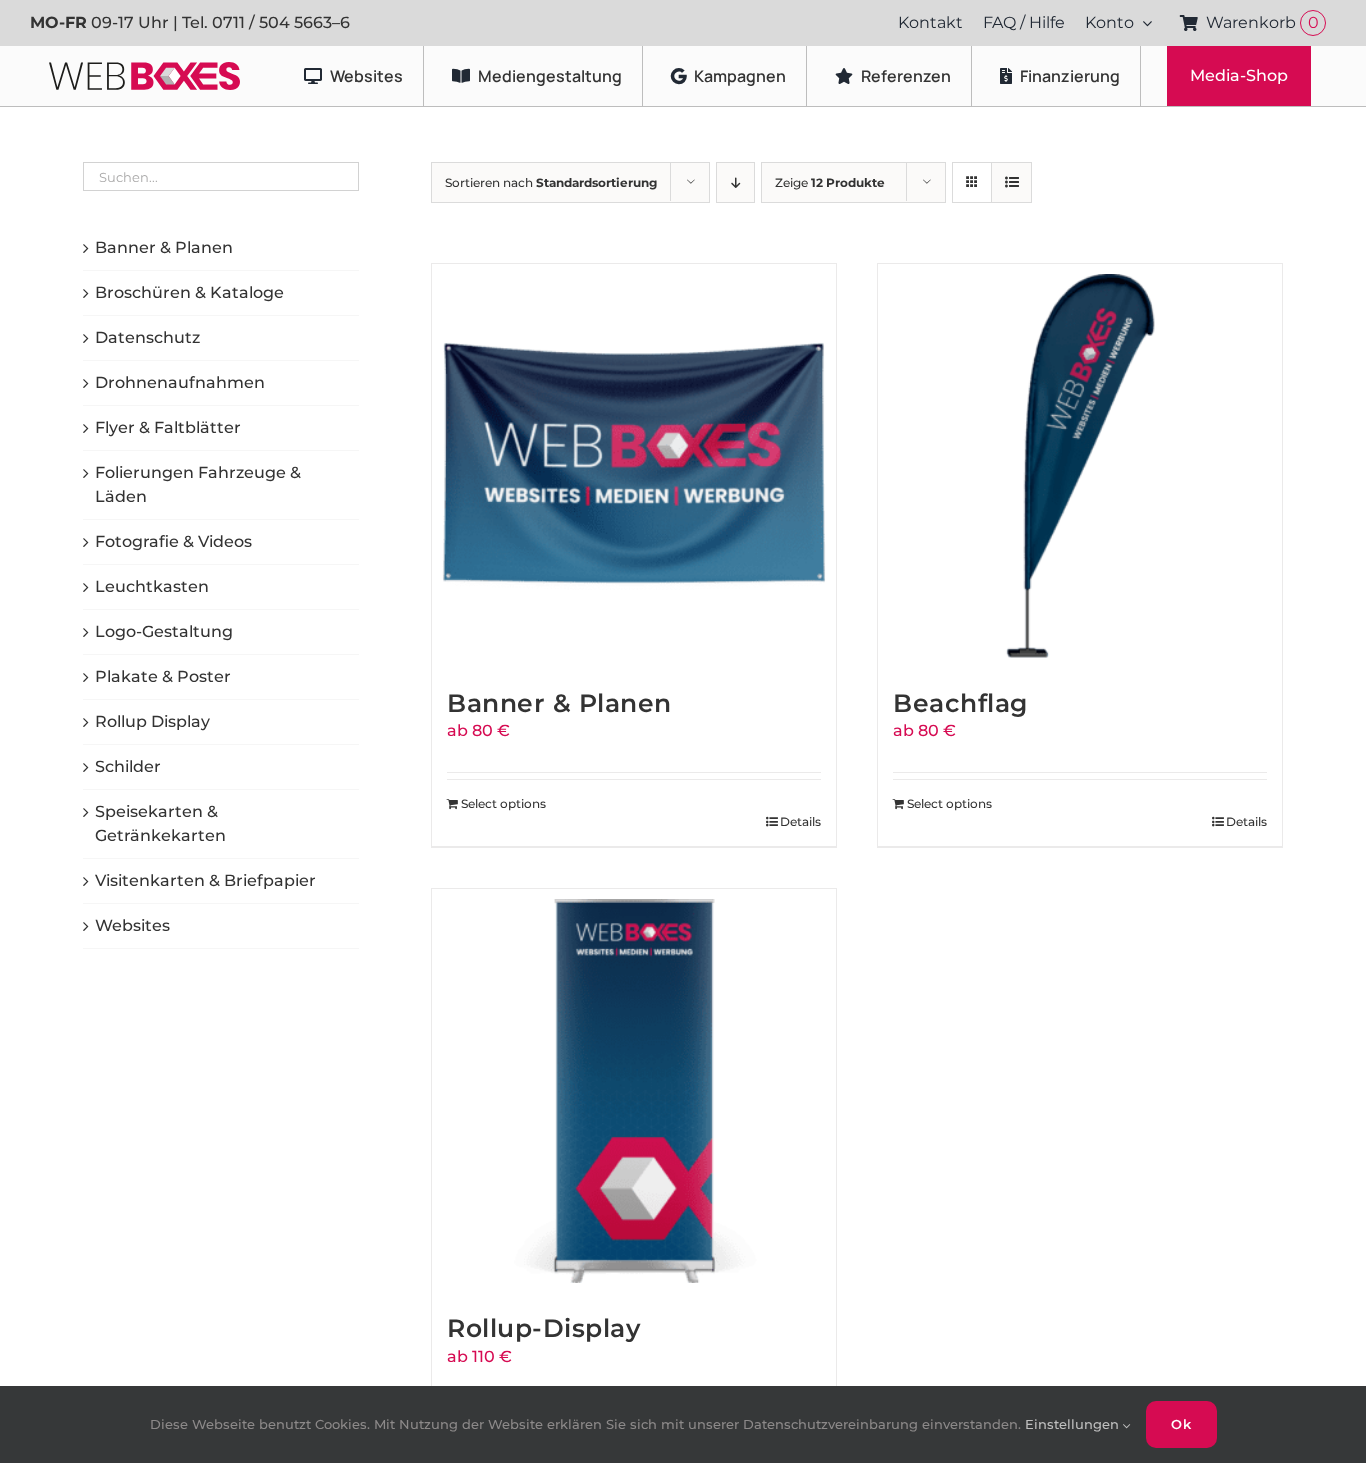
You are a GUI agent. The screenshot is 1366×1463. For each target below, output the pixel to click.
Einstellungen (1074, 1424)
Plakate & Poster (163, 676)
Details (800, 821)
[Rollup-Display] (634, 1091)
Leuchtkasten (152, 586)
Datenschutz (147, 337)
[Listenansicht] (1011, 182)
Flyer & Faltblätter (168, 427)
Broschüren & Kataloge (189, 292)
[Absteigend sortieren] (735, 182)
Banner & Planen (559, 703)
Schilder (128, 766)
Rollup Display (152, 721)
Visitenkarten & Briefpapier (205, 880)
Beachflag (960, 703)
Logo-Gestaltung (164, 631)
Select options (503, 803)
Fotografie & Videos (173, 541)
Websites (132, 925)
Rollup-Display (543, 1328)
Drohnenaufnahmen (180, 382)
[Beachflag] (1080, 466)
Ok (1181, 1424)
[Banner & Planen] (634, 466)
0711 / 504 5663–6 (281, 22)
